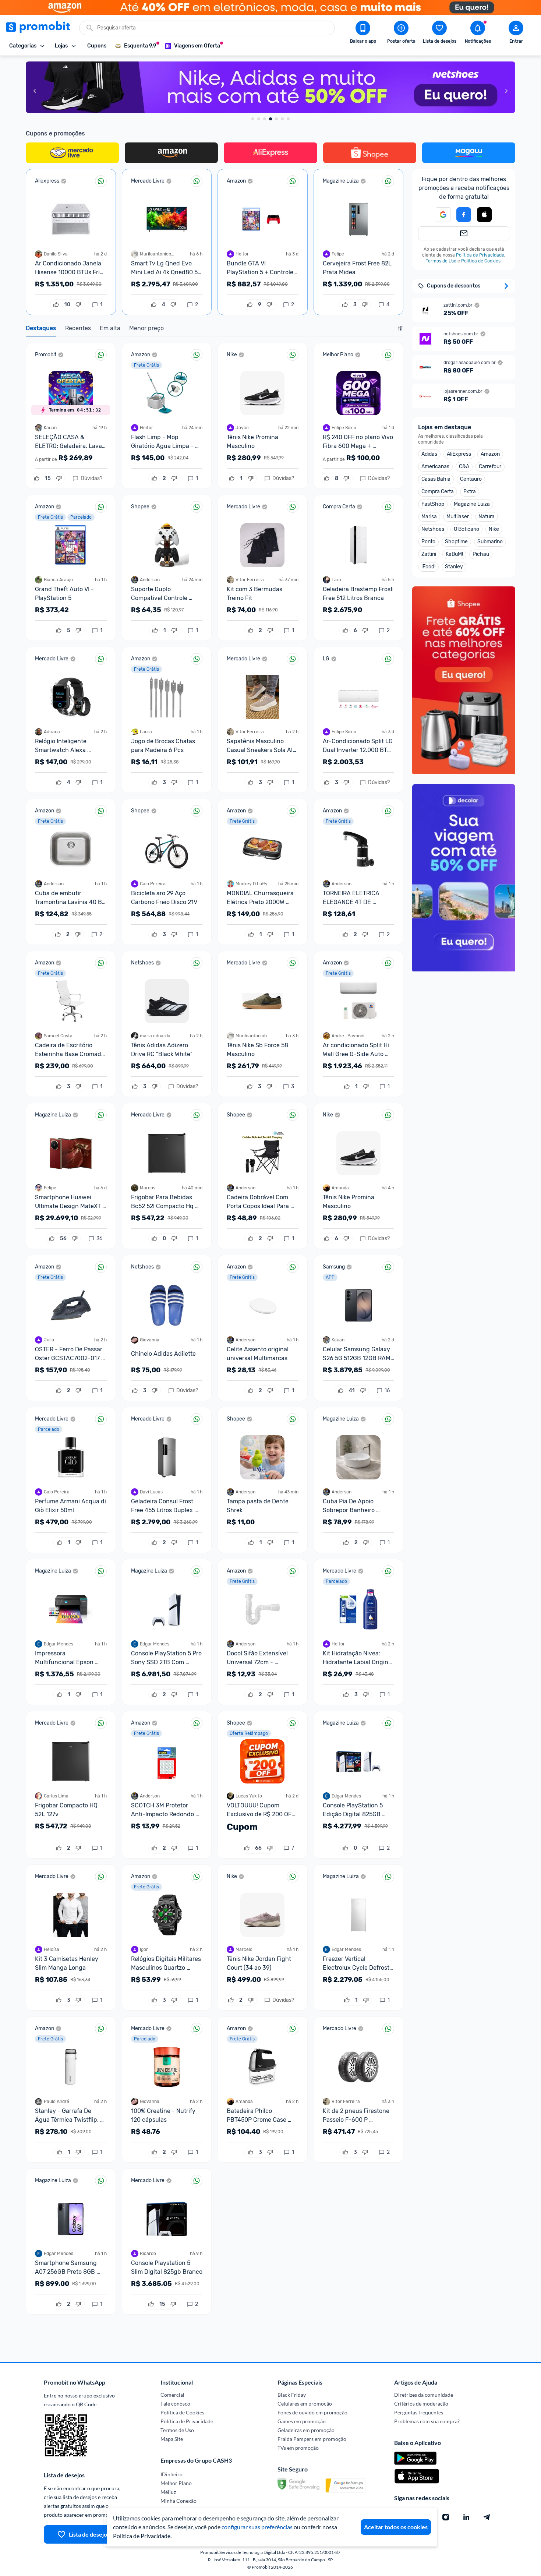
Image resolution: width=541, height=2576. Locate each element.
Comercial (172, 2395)
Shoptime (456, 542)
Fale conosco (175, 2404)
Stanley (454, 567)
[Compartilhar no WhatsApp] (101, 181)
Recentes (78, 328)
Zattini (429, 554)
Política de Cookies (481, 261)
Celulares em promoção (305, 2404)
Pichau (481, 554)
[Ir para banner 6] (282, 119)
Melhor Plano (176, 2483)
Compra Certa (438, 492)
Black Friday (292, 2395)
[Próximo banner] (506, 91)
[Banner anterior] (35, 91)
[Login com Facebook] (464, 215)
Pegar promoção (71, 280)
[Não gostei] (78, 305)
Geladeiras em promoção (306, 2430)
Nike (494, 529)
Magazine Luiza (472, 504)
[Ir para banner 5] (276, 119)
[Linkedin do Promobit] (466, 2517)
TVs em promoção (298, 2448)
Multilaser (458, 517)
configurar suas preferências (257, 2527)
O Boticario (466, 529)
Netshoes (433, 529)
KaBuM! (454, 554)
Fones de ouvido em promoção (312, 2412)
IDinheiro (172, 2474)
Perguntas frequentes (419, 2412)
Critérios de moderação (421, 2404)
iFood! (428, 567)
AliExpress (459, 454)
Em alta (110, 328)
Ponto (428, 542)
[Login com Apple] (484, 215)
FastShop (433, 504)
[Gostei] (56, 305)
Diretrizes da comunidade (424, 2395)
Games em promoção (302, 2421)
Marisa (429, 517)
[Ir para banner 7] (288, 119)
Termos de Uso (441, 261)
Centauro (471, 479)
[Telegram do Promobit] (487, 2517)
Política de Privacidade (480, 255)
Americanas (435, 467)
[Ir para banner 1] (253, 119)
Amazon (490, 454)
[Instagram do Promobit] (446, 2517)
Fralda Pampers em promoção (312, 2439)
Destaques (41, 328)
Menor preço (146, 328)
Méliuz (168, 2492)
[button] (484, 215)
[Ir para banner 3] (265, 119)
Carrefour (490, 467)
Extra (470, 492)
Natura (487, 517)
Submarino (490, 542)
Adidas (429, 454)
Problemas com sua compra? (427, 2421)
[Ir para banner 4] (270, 119)
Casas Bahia (436, 479)
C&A (464, 467)
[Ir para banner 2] (259, 119)
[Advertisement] (467, 1028)
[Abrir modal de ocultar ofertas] (400, 330)
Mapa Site (172, 2439)
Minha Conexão (178, 2501)
